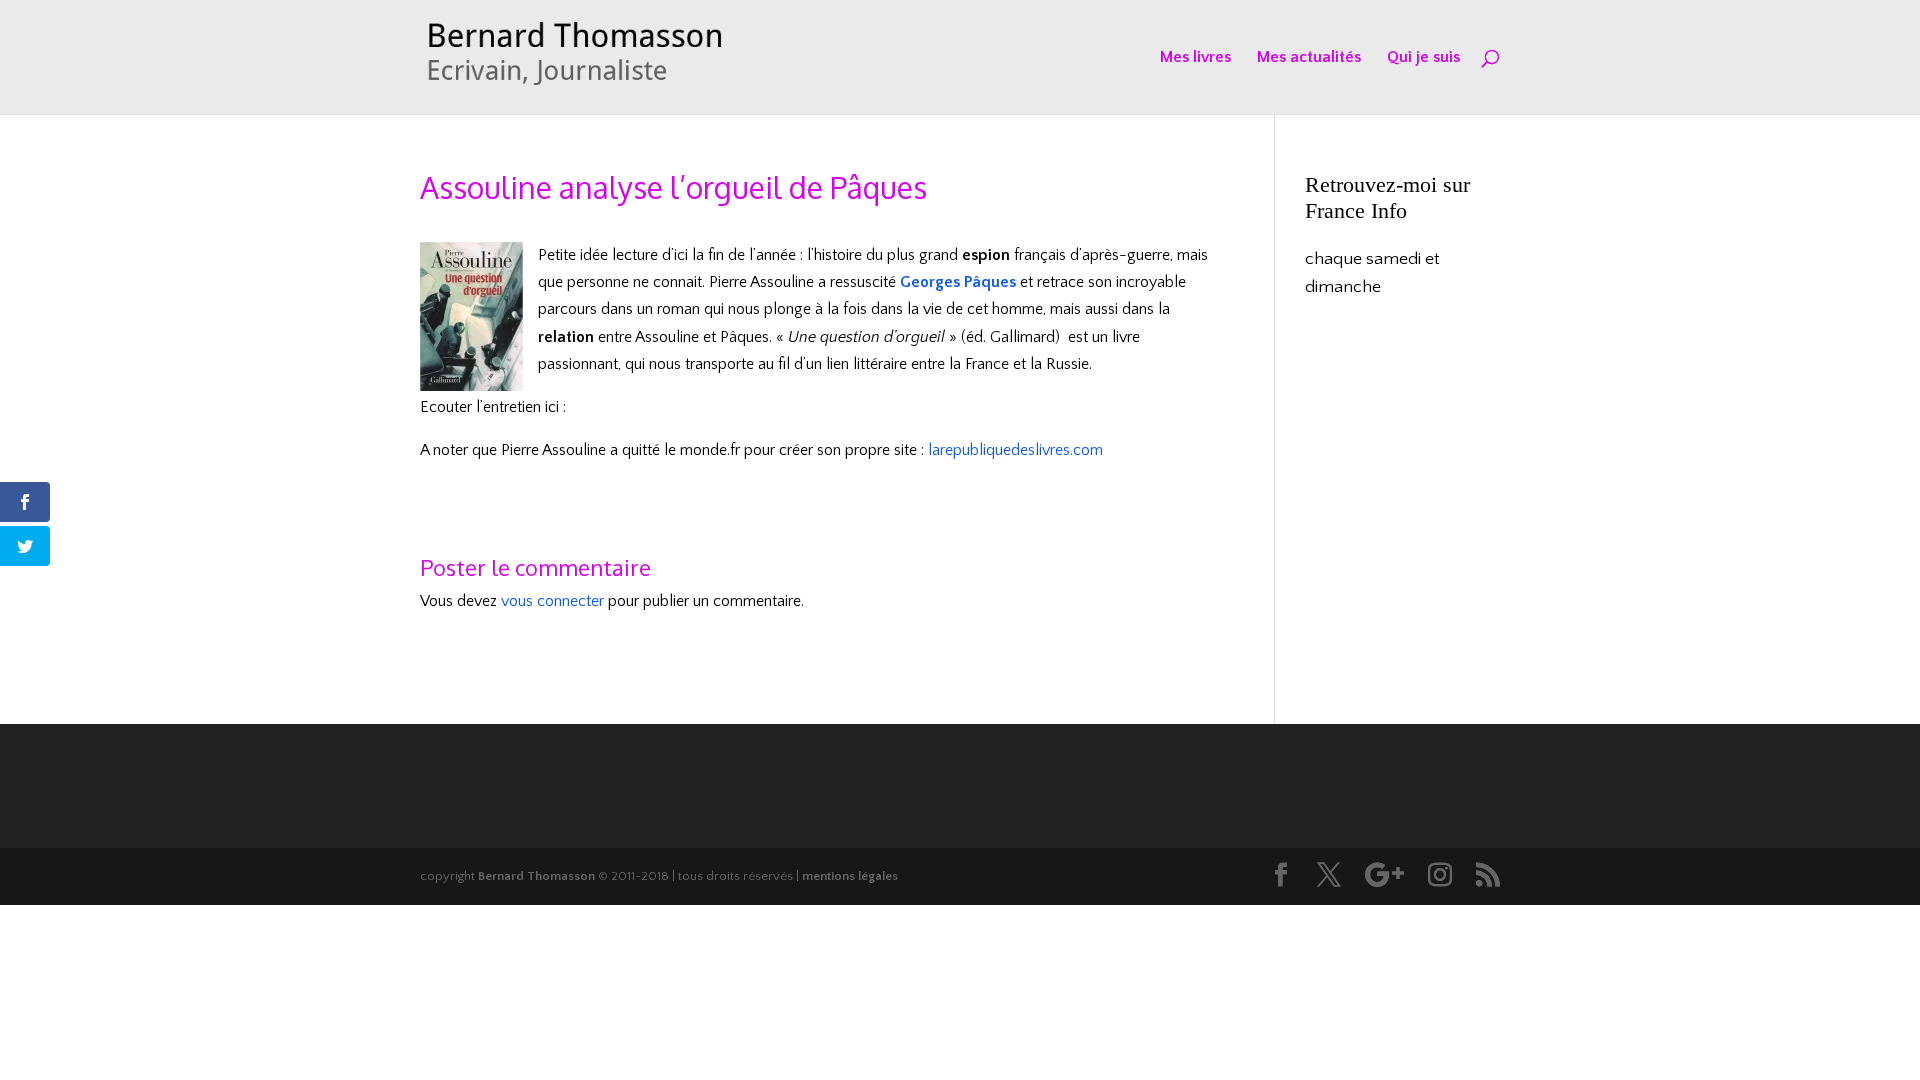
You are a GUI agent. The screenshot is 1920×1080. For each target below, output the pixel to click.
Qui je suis (1423, 58)
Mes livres (1195, 58)
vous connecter (552, 601)
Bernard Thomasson (536, 876)
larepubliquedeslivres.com (1015, 450)
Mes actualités (1309, 58)
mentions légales (850, 876)
